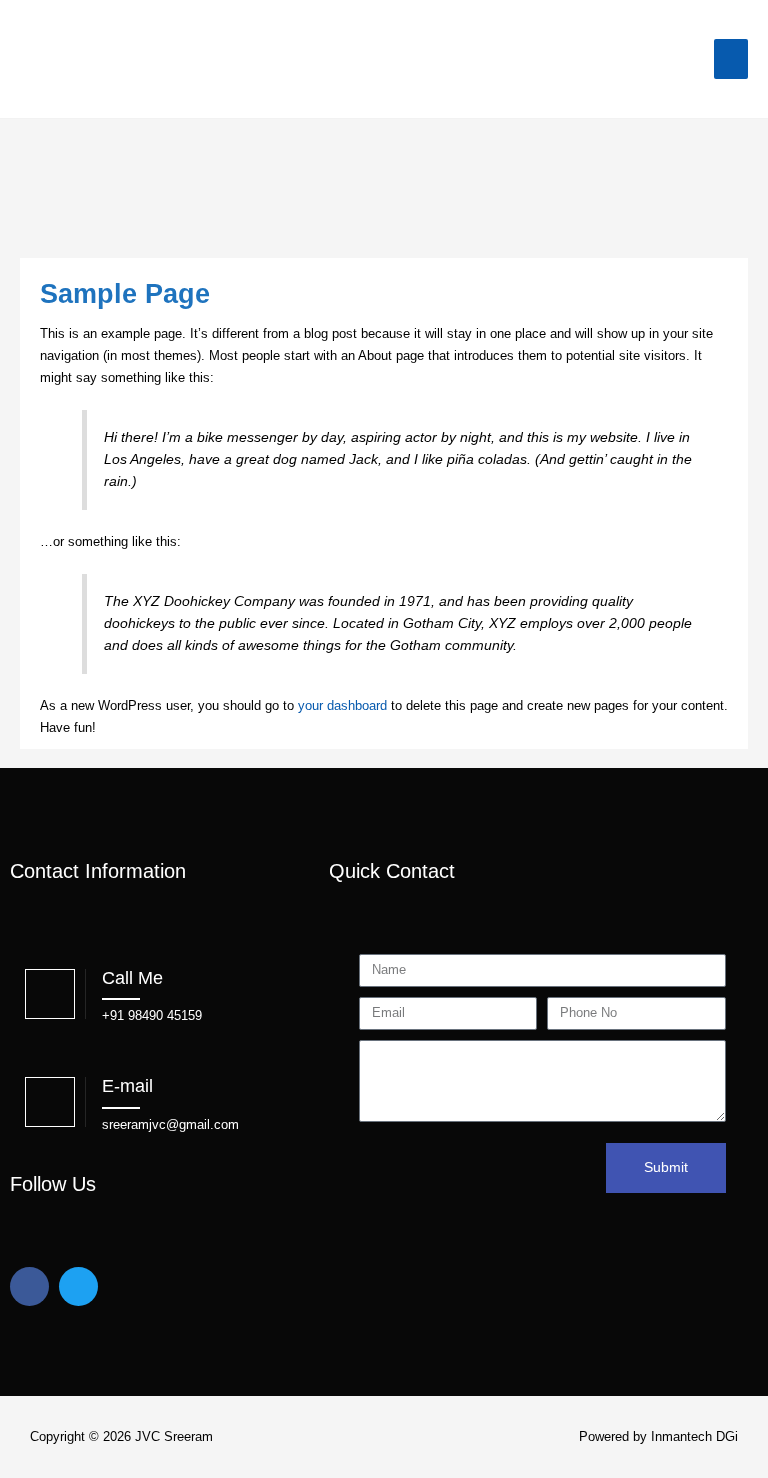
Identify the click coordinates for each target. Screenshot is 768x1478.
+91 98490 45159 (152, 1015)
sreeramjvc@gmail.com (170, 1124)
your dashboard (342, 705)
